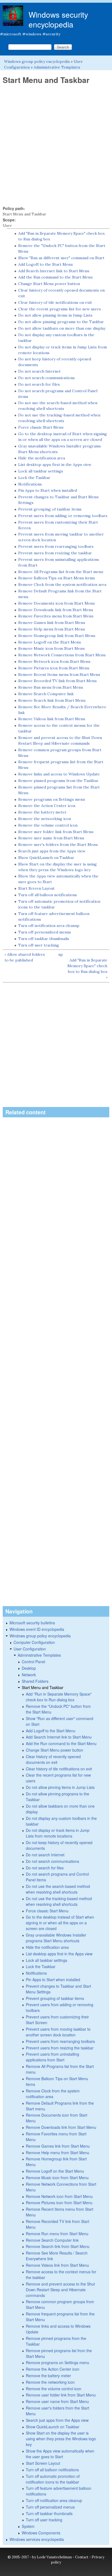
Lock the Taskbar (34, 478)
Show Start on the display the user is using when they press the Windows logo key (61, 2439)
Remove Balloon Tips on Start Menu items (57, 578)
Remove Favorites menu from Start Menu (56, 616)
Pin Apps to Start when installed (48, 490)
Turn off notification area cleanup (49, 926)
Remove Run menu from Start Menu (51, 687)
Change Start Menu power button (49, 284)
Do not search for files (39, 384)
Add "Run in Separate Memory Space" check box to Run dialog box (59, 1697)
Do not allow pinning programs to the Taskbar (61, 322)
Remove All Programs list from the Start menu (61, 572)
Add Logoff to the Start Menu (45, 264)
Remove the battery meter (42, 812)
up (60, 954)
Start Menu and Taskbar (43, 1687)
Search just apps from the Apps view (52, 851)
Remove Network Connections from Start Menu (62, 655)
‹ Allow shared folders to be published (25, 957)
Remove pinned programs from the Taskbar (58, 781)
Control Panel (33, 1662)
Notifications (30, 484)
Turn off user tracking (39, 945)
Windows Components (41, 2533)
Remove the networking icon (45, 819)
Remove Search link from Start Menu (52, 700)
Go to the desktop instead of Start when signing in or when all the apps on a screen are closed (60, 1923)
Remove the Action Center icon (47, 806)
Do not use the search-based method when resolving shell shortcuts (58, 1889)
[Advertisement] (56, 145)
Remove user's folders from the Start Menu (58, 845)
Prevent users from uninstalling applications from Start (52, 2057)
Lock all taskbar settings (41, 471)
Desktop (29, 1668)
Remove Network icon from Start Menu (54, 661)
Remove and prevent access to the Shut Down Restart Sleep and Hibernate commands (60, 2290)
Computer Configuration (34, 1642)
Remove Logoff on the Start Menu (49, 642)
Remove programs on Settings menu (52, 799)
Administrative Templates (57, 67)
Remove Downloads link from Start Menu (56, 610)
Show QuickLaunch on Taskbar (46, 858)
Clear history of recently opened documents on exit (53, 1759)
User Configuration (30, 1649)
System (28, 2526)
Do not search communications (46, 378)
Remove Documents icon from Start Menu (56, 603)
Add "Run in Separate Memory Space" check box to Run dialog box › (87, 969)
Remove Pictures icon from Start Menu (54, 668)
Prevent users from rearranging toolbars (56, 546)
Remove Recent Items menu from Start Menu (59, 675)
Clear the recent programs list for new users (60, 309)
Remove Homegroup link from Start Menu (57, 636)
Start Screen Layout (36, 888)
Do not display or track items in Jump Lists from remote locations (58, 1833)
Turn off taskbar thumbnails (44, 939)
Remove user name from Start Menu (51, 838)
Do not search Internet (39, 371)
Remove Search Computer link (46, 694)
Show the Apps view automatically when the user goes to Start (60, 2454)
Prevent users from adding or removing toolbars (63, 516)
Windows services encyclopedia (37, 2539)
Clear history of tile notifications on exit (55, 302)
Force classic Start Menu (41, 427)
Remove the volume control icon (48, 825)
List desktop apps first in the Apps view (55, 465)
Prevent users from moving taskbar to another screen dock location (58, 2032)
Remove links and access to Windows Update (59, 774)
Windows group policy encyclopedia (37, 61)
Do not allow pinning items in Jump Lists (55, 315)
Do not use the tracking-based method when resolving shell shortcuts (59, 1901)
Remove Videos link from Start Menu (52, 719)
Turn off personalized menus (45, 932)
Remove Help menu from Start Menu (52, 629)
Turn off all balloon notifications (48, 895)
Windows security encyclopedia (58, 19)
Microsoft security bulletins (32, 1623)
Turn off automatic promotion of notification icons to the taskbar (53, 2479)
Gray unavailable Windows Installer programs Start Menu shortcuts (56, 1938)
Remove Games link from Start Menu (52, 623)
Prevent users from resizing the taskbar (55, 553)
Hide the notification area (42, 458)
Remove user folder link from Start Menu (56, 832)
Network (29, 1675)
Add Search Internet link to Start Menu (54, 271)
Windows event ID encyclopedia (37, 1629)
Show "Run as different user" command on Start (61, 258)
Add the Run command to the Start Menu (55, 277)
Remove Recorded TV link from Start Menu (57, 681)
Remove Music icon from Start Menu (51, 648)
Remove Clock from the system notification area (62, 585)
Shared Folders (35, 1681)
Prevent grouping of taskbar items (50, 509)
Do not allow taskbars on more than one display (62, 328)
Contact (82, 2557)
